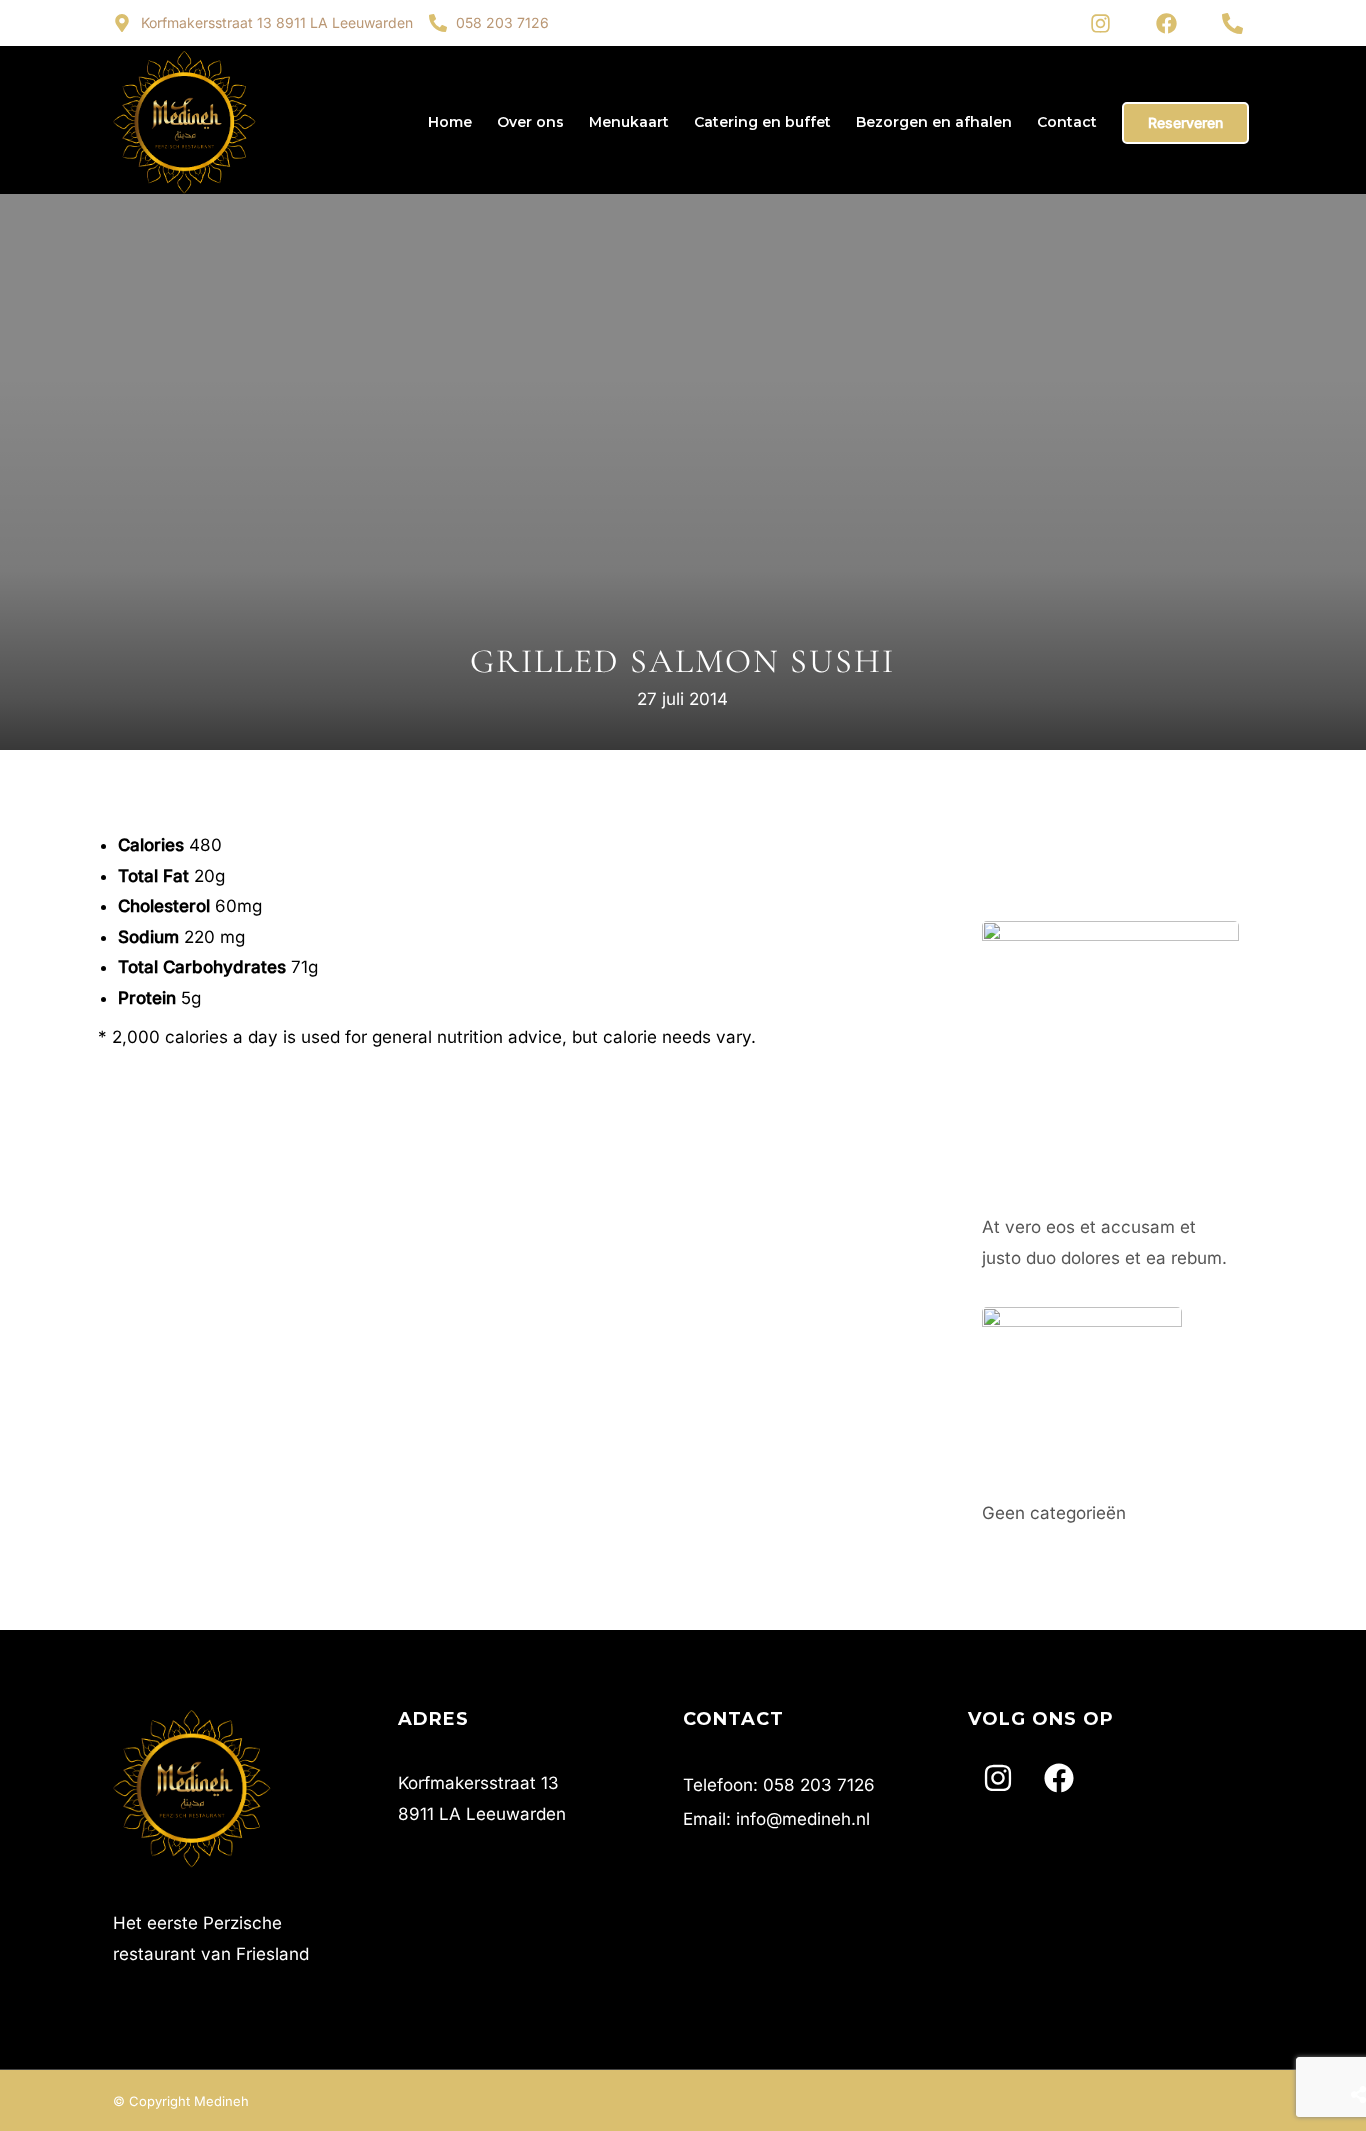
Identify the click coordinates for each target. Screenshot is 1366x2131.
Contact (1067, 122)
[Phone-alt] (1232, 23)
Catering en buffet (762, 122)
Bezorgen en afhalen (934, 122)
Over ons (530, 122)
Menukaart (629, 122)
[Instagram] (1100, 23)
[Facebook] (1166, 23)
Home (450, 122)
